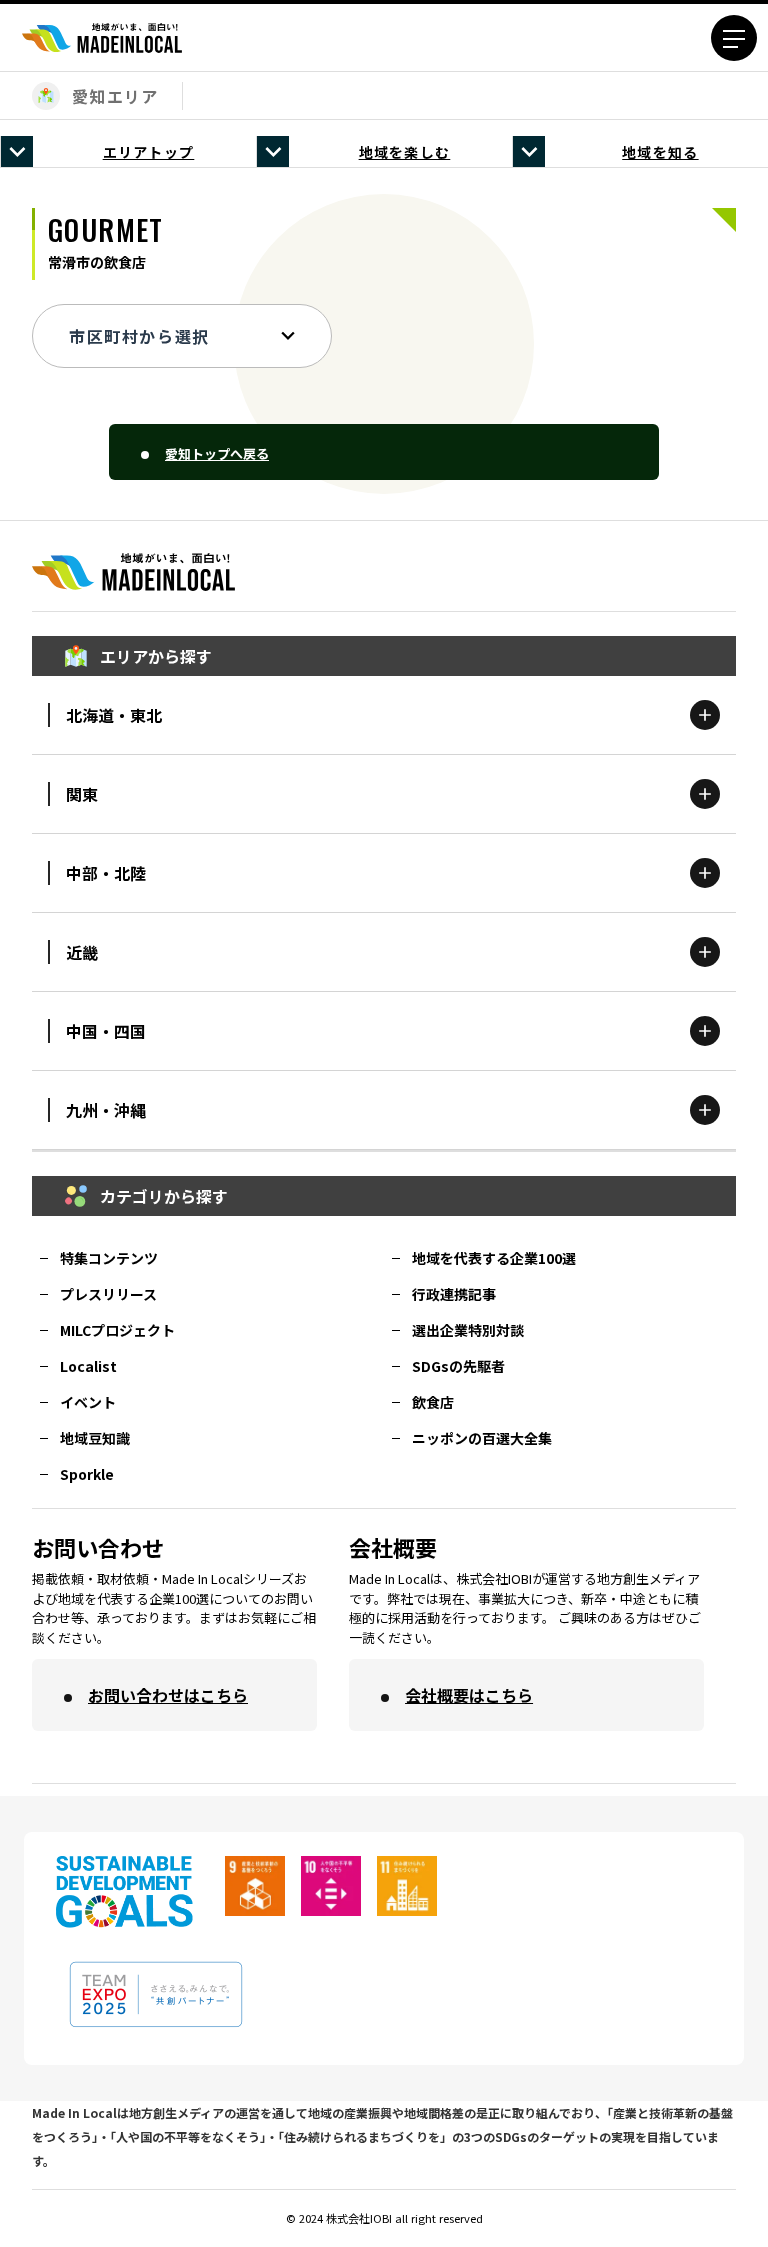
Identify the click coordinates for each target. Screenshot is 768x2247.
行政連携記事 (454, 1294)
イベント (88, 1402)
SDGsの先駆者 (458, 1366)
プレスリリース (108, 1294)
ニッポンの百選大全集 (482, 1438)
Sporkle (87, 1474)
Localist (88, 1366)
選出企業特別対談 (468, 1330)
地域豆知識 (95, 1438)
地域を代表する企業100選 (494, 1258)
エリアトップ (149, 152)
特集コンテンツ (109, 1258)
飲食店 (433, 1402)
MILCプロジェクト (117, 1330)
